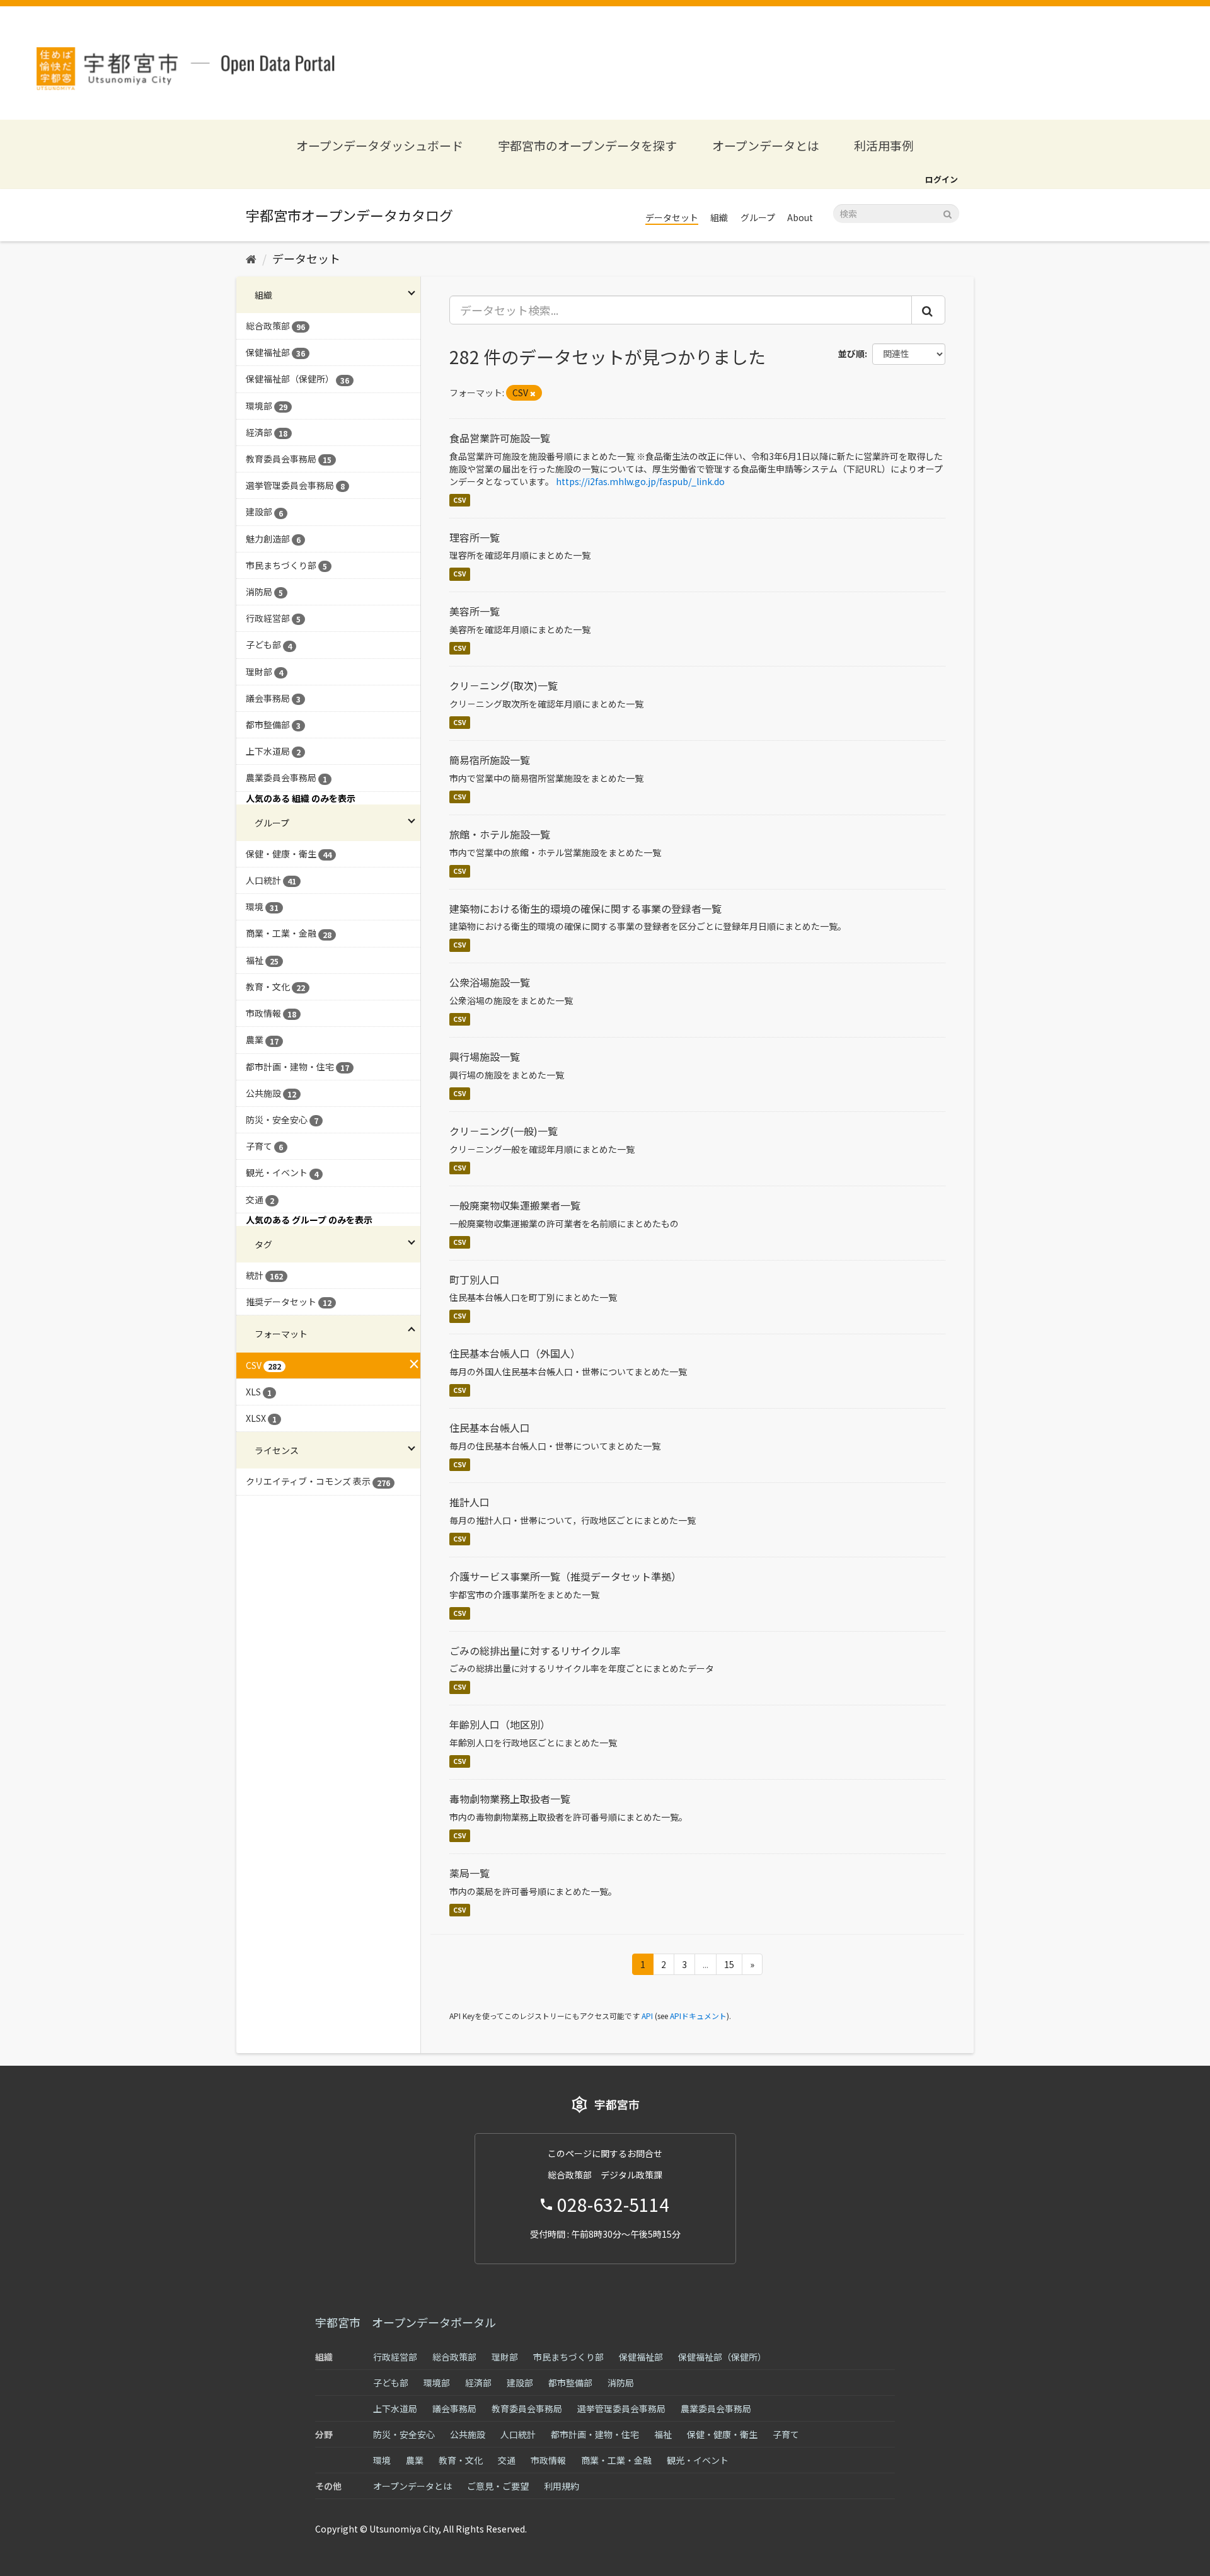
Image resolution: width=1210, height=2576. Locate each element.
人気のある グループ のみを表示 (309, 1220)
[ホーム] (251, 258)
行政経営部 (395, 2357)
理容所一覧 (475, 537)
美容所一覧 (475, 611)
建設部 (520, 2383)
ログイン (942, 179)
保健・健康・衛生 (722, 2434)
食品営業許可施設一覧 (500, 438)
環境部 (437, 2383)
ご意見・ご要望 (498, 2486)
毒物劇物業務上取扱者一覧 (510, 1799)
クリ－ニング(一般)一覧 (504, 1131)
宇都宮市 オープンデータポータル (406, 2322)
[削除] (533, 393)
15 (729, 1964)
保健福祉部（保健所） (722, 2357)
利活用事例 (884, 145)
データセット (672, 217)
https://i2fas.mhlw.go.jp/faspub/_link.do (640, 481)
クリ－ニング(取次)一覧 (504, 685)
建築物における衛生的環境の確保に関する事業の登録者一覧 (585, 908)
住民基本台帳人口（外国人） (515, 1353)
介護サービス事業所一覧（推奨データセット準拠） (565, 1576)
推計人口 (470, 1502)
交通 (507, 2460)
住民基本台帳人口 (490, 1428)
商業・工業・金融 (616, 2460)
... (706, 1964)
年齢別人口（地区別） (500, 1724)
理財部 (505, 2357)
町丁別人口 (475, 1279)
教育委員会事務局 (527, 2408)
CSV (460, 500)
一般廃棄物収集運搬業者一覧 (515, 1205)
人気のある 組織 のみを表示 (301, 798)
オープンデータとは (766, 145)
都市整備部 (570, 2383)
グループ (758, 217)
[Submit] (948, 213)
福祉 (663, 2434)
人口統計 (518, 2434)
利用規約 (562, 2486)
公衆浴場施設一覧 (490, 982)
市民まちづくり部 (568, 2357)
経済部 (478, 2383)
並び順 (851, 353)
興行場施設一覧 (485, 1056)
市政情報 (548, 2460)
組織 (719, 217)
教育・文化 (461, 2460)
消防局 (621, 2383)
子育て (786, 2434)
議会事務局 (454, 2408)
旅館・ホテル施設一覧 (500, 834)
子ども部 (391, 2383)
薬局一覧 (470, 1873)
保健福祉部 (641, 2357)
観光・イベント (698, 2460)
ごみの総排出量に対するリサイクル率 (535, 1651)
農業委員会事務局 (716, 2408)
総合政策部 (454, 2357)
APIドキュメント (698, 2016)
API (647, 2016)
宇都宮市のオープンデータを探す (587, 145)
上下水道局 (395, 2408)
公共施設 (468, 2434)
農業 (415, 2460)
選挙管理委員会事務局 (621, 2408)
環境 (382, 2460)
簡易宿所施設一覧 (490, 760)
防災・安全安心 (404, 2434)
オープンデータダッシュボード (380, 145)
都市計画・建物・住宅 (595, 2434)
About (800, 217)
